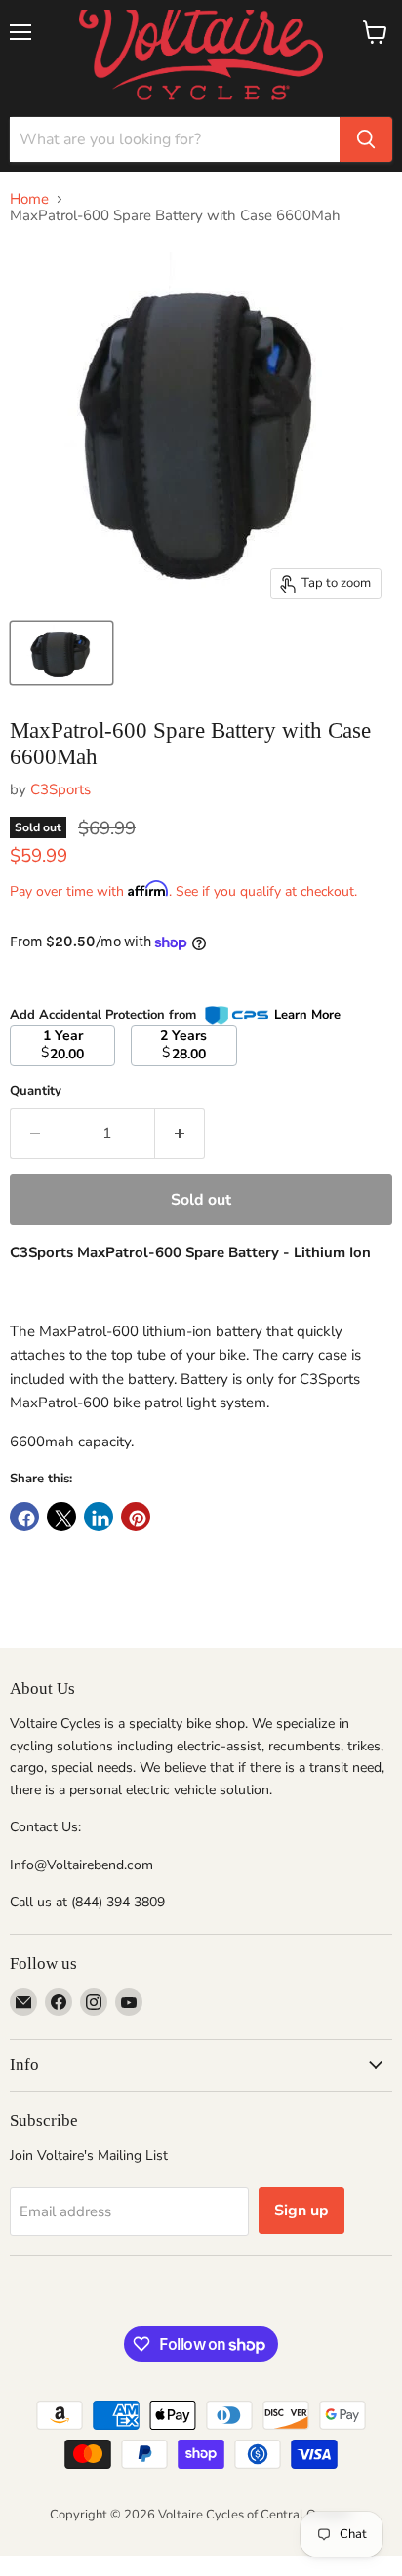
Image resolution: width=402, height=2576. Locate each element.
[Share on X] (61, 1517)
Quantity (36, 1091)
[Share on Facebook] (24, 1517)
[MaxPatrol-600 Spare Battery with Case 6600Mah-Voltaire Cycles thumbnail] (61, 653)
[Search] (366, 139)
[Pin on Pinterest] (136, 1517)
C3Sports (60, 789)
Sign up (301, 2211)
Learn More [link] (307, 1015)
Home (29, 199)
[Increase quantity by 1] (180, 1134)
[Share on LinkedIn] (99, 1517)
